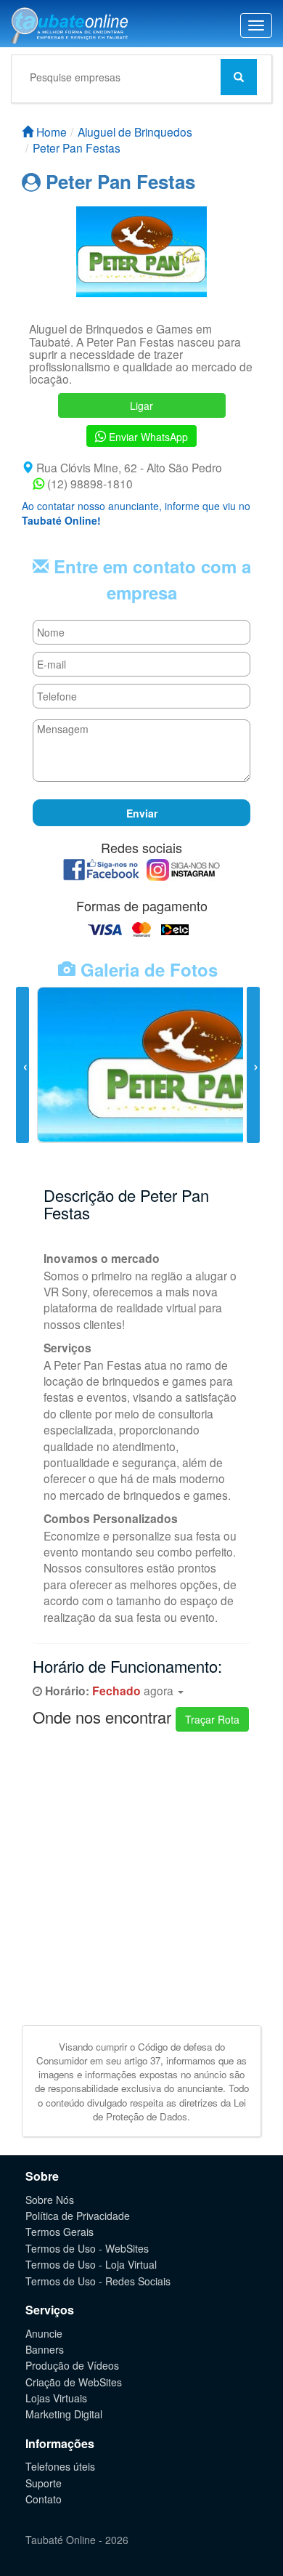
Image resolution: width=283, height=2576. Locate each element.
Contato (44, 2499)
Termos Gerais (60, 2232)
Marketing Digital (64, 2414)
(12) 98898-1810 (89, 483)
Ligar (141, 405)
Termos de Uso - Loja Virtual (91, 2264)
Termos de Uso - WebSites (87, 2248)
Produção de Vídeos (72, 2365)
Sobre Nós (50, 2200)
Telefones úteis (60, 2466)
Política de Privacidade (78, 2216)
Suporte (44, 2483)
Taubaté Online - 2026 (77, 2540)
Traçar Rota (212, 1719)
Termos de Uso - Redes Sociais (98, 2281)
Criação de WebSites (74, 2382)
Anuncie (44, 2333)
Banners (45, 2349)
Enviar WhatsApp (147, 437)
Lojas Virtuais (56, 2398)
